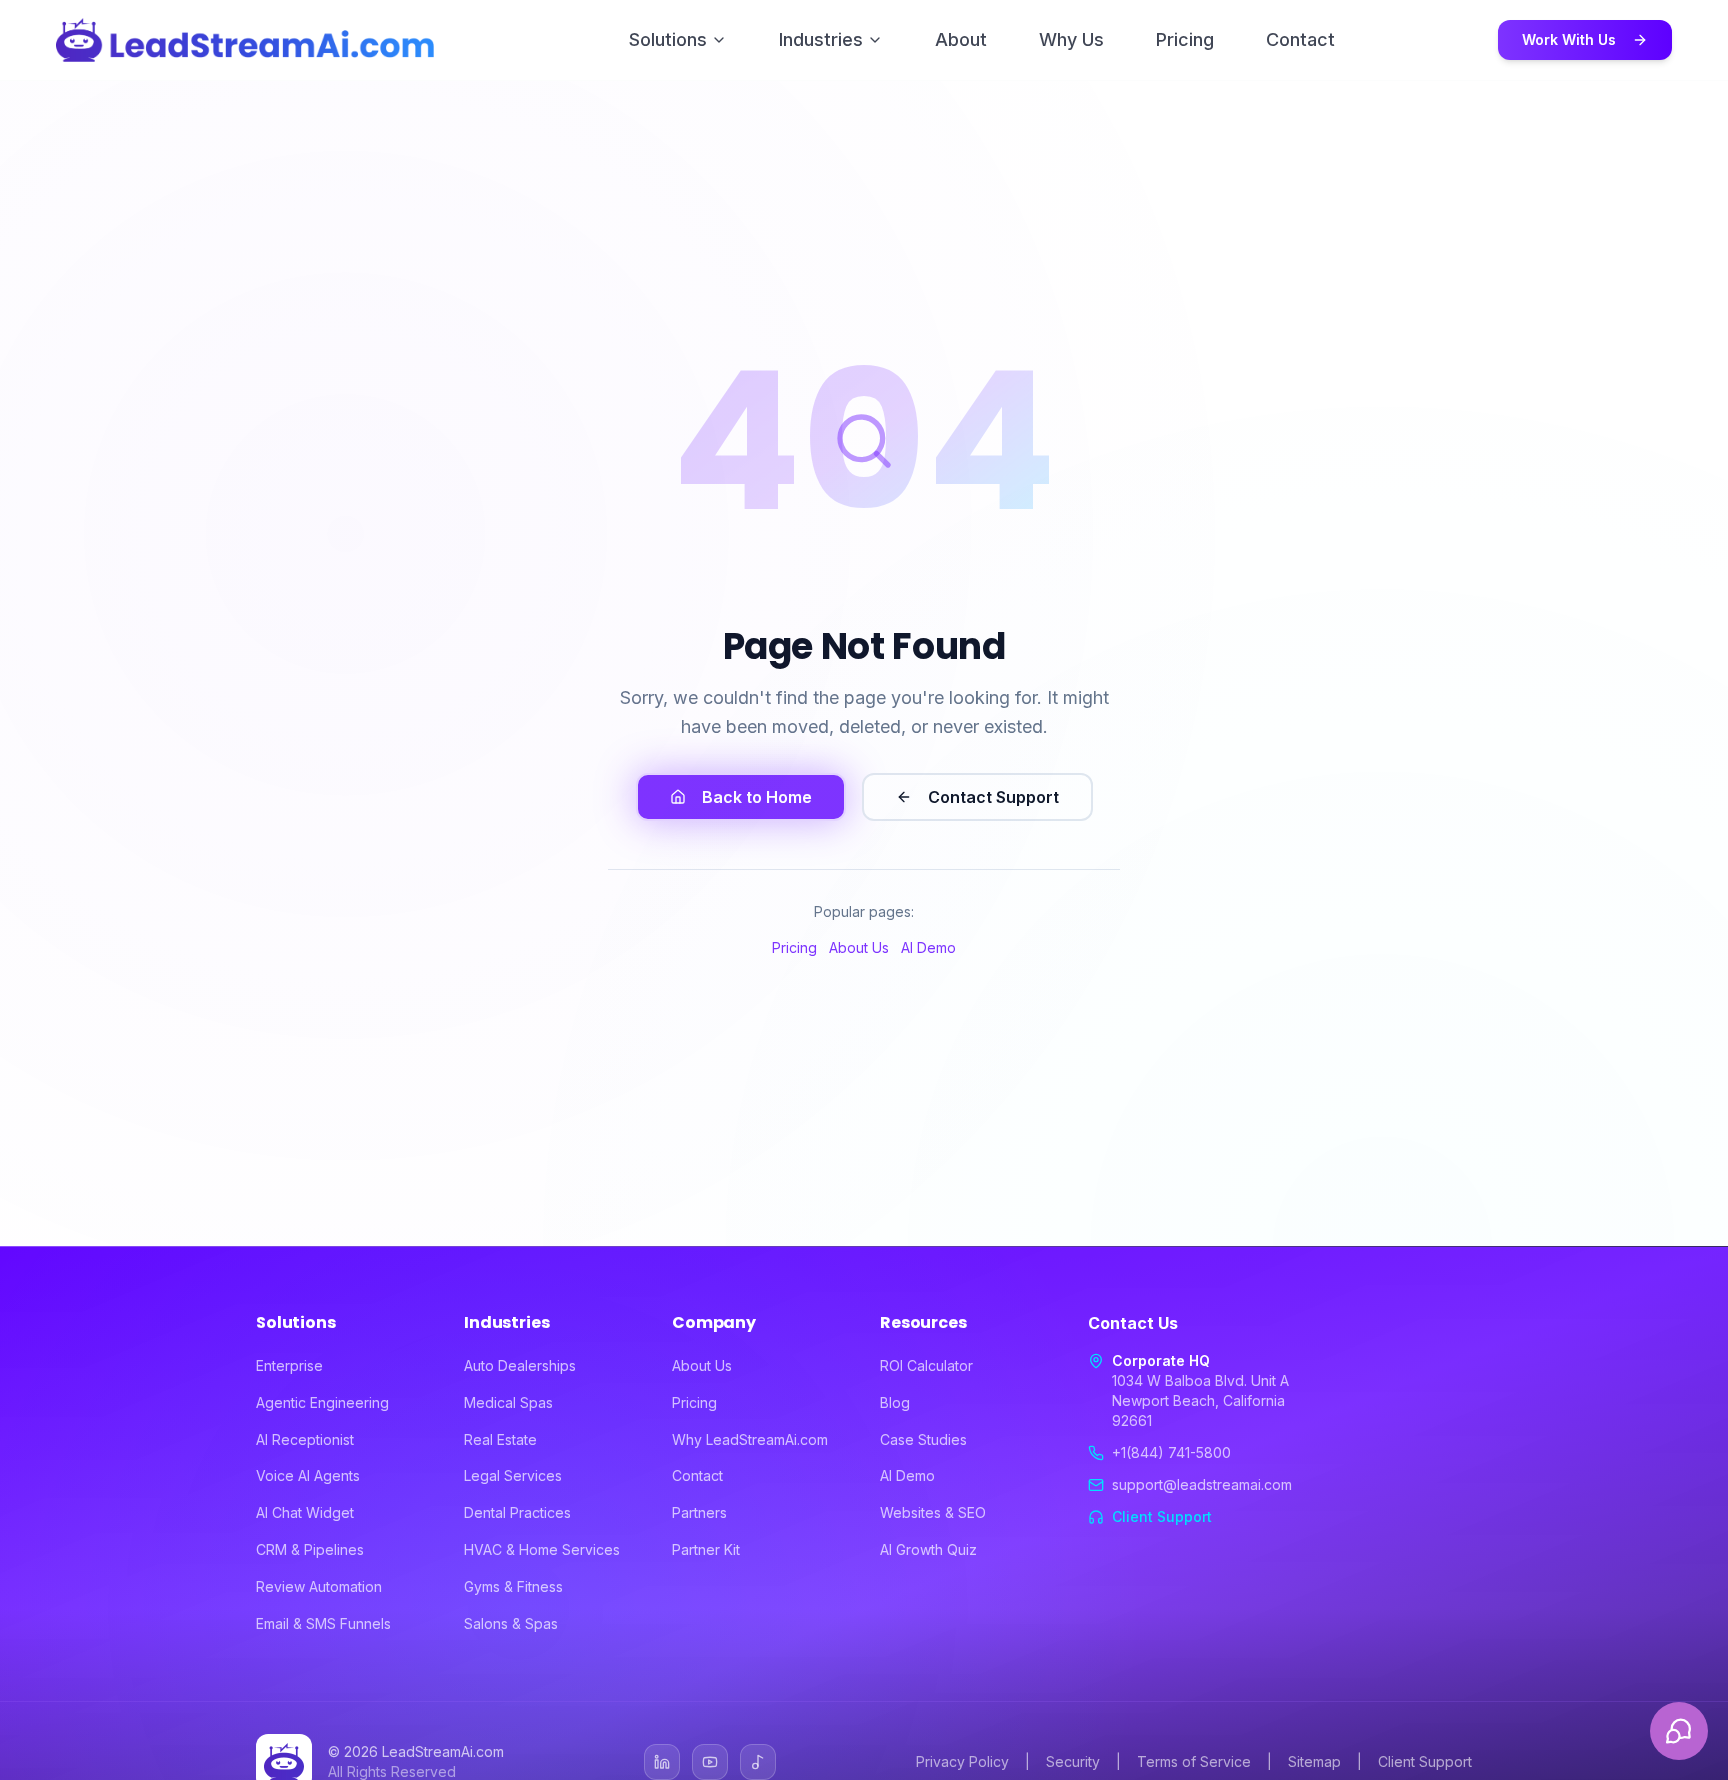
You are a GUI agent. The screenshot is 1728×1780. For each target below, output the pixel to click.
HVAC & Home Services (542, 1549)
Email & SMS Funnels (323, 1623)
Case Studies (923, 1439)
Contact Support (993, 797)
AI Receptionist (305, 1439)
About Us (859, 947)
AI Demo (928, 947)
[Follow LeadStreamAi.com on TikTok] (758, 1762)
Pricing (1185, 39)
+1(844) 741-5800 (1171, 1452)
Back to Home (757, 797)
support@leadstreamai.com (1202, 1484)
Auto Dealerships (520, 1365)
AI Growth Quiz (928, 1549)
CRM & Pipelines (310, 1549)
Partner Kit (706, 1549)
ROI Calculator (926, 1365)
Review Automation (319, 1586)
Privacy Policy (962, 1761)
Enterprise (289, 1365)
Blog (895, 1402)
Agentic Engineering (322, 1402)
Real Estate (500, 1439)
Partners (699, 1512)
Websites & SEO (933, 1512)
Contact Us (1133, 1323)
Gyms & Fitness (513, 1586)
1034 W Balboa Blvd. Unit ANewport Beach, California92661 (1200, 1400)
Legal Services (513, 1475)
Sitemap (1314, 1761)
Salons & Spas (511, 1623)
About (961, 39)
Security (1073, 1761)
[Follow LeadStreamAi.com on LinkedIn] (662, 1762)
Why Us (1071, 39)
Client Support (1162, 1516)
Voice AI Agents (308, 1475)
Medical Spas (508, 1402)
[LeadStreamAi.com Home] (245, 40)
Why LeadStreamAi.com (750, 1439)
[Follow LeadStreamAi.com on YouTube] (710, 1762)
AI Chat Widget (305, 1512)
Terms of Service (1194, 1761)
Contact (1300, 39)
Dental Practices (517, 1512)
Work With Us (1569, 39)
